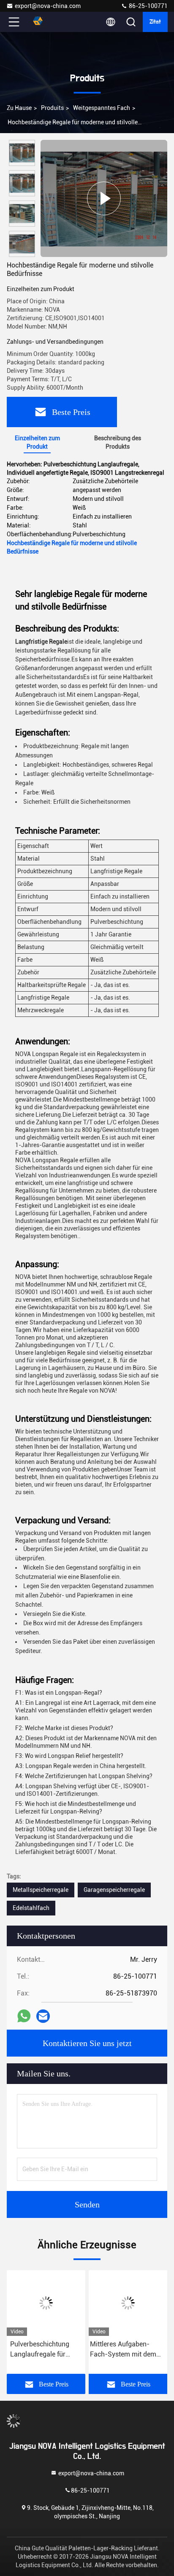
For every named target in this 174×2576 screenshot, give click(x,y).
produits (52, 108)
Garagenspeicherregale (114, 1890)
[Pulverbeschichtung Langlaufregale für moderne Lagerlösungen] (46, 2303)
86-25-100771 (148, 6)
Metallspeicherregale (41, 1890)
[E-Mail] (43, 2016)
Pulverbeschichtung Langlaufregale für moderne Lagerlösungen (40, 2350)
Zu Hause (19, 108)
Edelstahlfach (31, 1908)
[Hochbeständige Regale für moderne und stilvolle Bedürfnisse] (104, 198)
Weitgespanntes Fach (102, 108)
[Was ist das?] (24, 2016)
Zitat (155, 22)
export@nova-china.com (48, 6)
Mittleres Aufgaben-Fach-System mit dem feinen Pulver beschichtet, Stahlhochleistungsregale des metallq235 (128, 2350)
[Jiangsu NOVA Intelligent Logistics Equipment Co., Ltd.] (42, 22)
